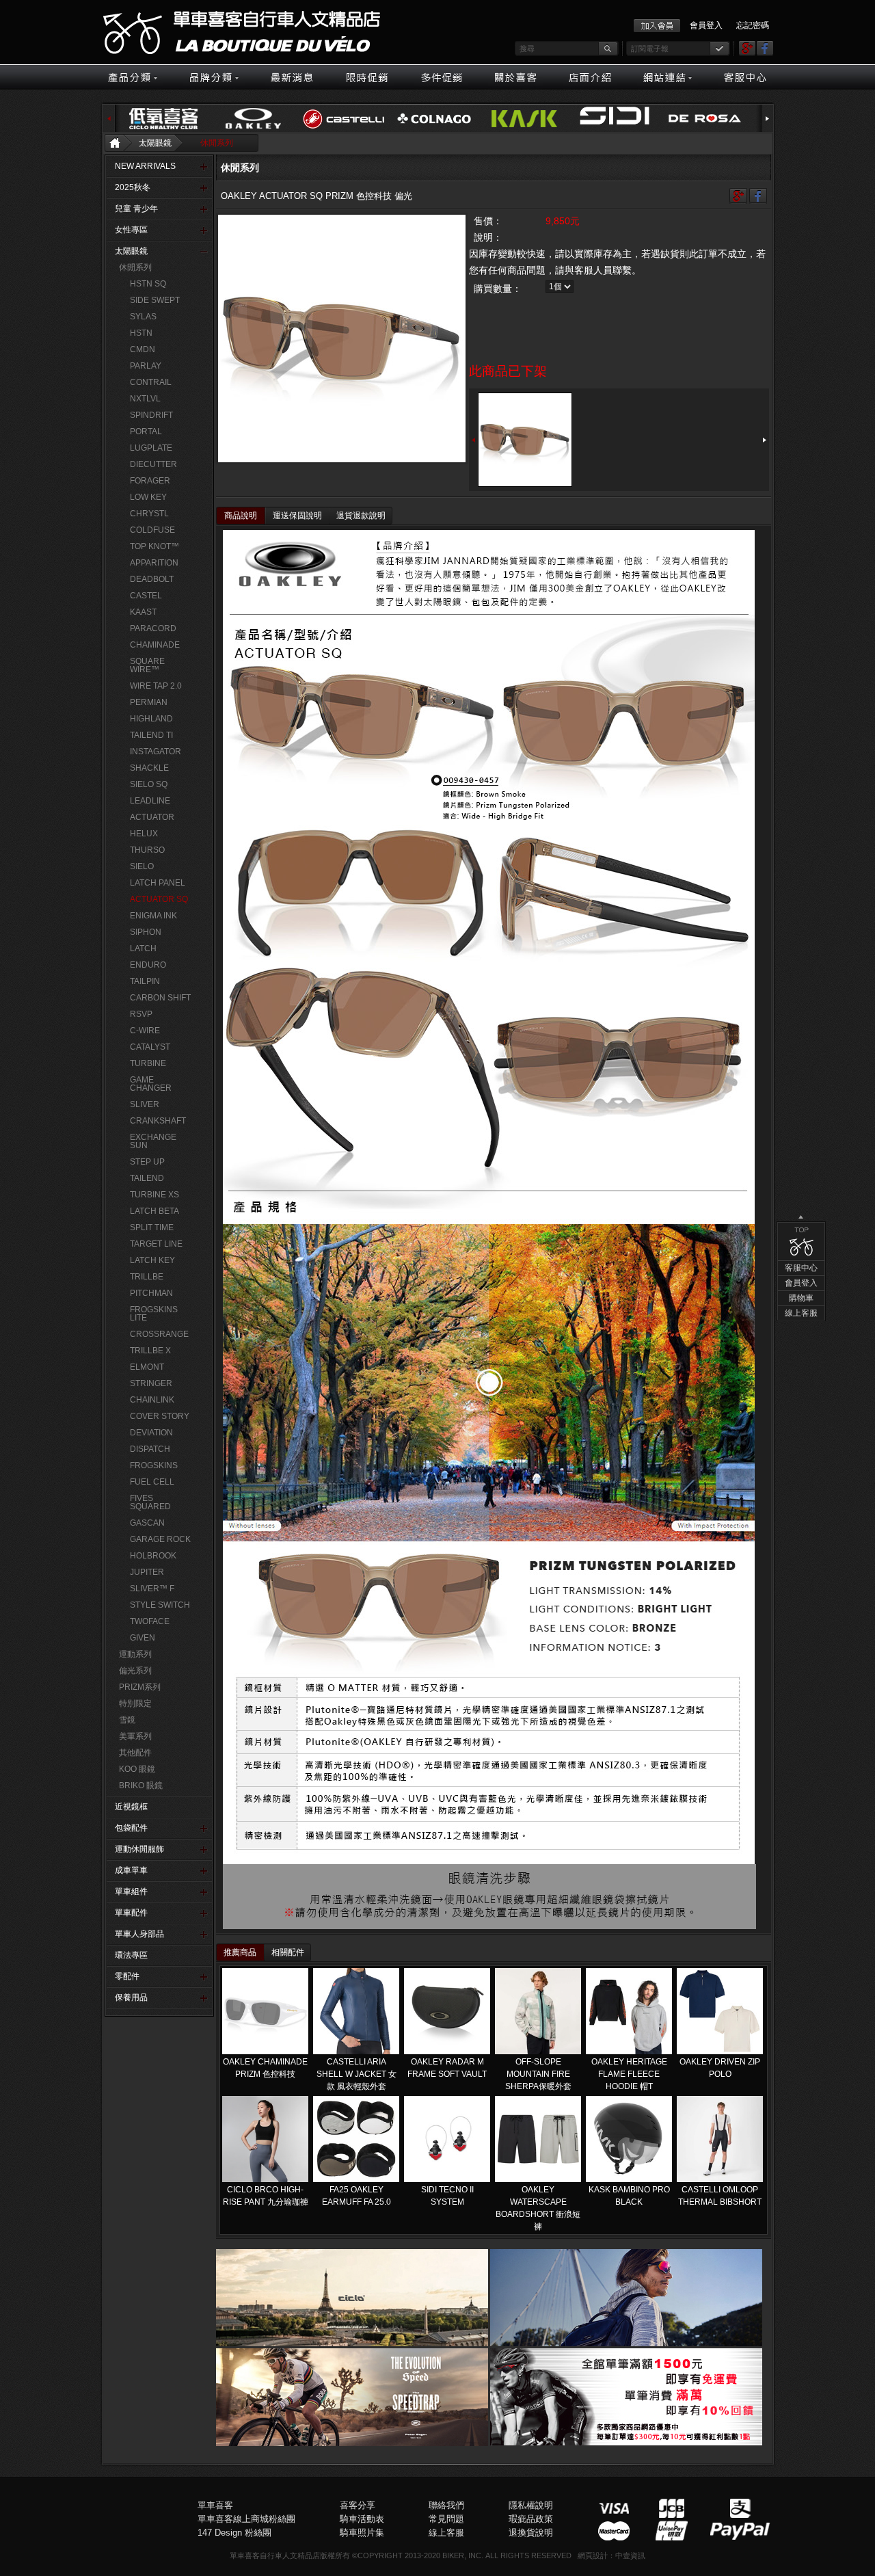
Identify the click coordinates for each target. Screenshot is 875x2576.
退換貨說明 (531, 2533)
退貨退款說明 (361, 516)
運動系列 (135, 1654)
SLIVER (145, 1104)
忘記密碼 (753, 25)
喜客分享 (358, 2505)
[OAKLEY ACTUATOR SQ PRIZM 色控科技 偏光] (342, 338)
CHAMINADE (155, 645)
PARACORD (153, 628)
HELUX (144, 834)
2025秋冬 (133, 187)
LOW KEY (148, 497)
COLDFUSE (152, 530)
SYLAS (143, 317)
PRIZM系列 (140, 1687)
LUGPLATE (151, 448)
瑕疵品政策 (531, 2519)
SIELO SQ (149, 784)
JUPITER (147, 1572)
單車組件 (131, 1891)
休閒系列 (217, 143)
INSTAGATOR (156, 752)
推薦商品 (240, 1952)
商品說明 (241, 516)
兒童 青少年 (136, 209)
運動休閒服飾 (139, 1849)
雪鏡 (127, 1720)
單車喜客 (215, 2505)
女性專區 (131, 230)
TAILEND (147, 1178)
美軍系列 (135, 1736)
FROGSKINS (154, 1465)
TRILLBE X (150, 1351)
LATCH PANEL (158, 883)
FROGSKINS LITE (154, 1314)
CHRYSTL (149, 514)
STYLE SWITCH (160, 1605)
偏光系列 (135, 1671)
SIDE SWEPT (155, 300)
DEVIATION (151, 1433)
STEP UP (147, 1162)
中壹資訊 (630, 2555)
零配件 (127, 1976)
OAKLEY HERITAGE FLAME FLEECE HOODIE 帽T (629, 2074)
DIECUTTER (153, 464)
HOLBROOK (153, 1556)
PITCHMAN (151, 1293)
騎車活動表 (362, 2519)
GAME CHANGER (151, 1084)
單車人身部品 (139, 1934)
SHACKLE (149, 768)
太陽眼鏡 (155, 143)
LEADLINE (150, 801)
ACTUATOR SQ (159, 899)
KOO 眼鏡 (137, 1769)
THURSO (147, 850)
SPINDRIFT (151, 415)
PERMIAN (149, 702)
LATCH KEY (152, 1260)
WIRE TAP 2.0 (156, 686)
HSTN (141, 333)
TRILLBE (147, 1277)
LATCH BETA (154, 1211)
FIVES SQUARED (150, 1502)
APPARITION (154, 563)
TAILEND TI (151, 735)
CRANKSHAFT (158, 1121)
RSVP (141, 1014)
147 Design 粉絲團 (234, 2533)
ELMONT (147, 1367)
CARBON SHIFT (160, 998)
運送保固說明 (297, 516)
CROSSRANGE (159, 1334)
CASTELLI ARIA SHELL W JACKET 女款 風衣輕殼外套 (356, 2074)
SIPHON (146, 932)
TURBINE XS (154, 1195)
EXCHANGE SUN (153, 1141)
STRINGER (151, 1383)
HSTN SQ (148, 284)
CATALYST (150, 1047)
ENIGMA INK (153, 916)
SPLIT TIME (152, 1227)
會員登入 (706, 25)
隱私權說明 (531, 2505)
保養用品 (131, 1997)
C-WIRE (145, 1031)
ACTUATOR (152, 817)
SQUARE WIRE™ (147, 665)
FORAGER (150, 481)
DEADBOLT (152, 579)
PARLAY (146, 366)
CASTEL (146, 596)
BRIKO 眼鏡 (141, 1785)
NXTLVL (145, 399)
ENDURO (148, 965)
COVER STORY (160, 1416)
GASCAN (147, 1523)
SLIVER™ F (152, 1589)
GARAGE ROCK (160, 1539)
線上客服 (801, 1313)
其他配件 (135, 1753)
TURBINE (148, 1063)
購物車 (801, 1298)
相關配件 (288, 1952)
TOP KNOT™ (154, 546)
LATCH (143, 948)
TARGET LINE (156, 1244)
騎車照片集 (362, 2533)
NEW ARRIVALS (145, 166)
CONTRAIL (151, 382)
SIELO (142, 866)
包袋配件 (131, 1828)
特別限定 (135, 1703)
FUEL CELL (152, 1482)
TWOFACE (150, 1621)
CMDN (143, 349)
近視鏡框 (131, 1807)
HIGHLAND (151, 719)
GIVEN (143, 1638)
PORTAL (146, 431)
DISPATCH (150, 1449)
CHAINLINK (152, 1400)
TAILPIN (145, 981)
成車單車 (131, 1870)
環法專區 (131, 1955)
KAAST (143, 612)
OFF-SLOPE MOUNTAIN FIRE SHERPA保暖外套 (538, 2074)
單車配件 (131, 1913)
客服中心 (801, 1268)
